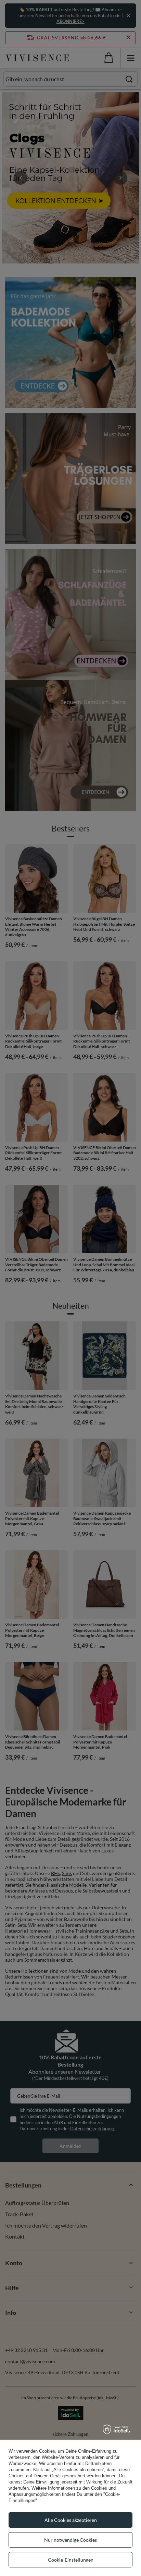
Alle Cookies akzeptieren (71, 2520)
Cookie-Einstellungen (71, 2560)
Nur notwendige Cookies (70, 2540)
